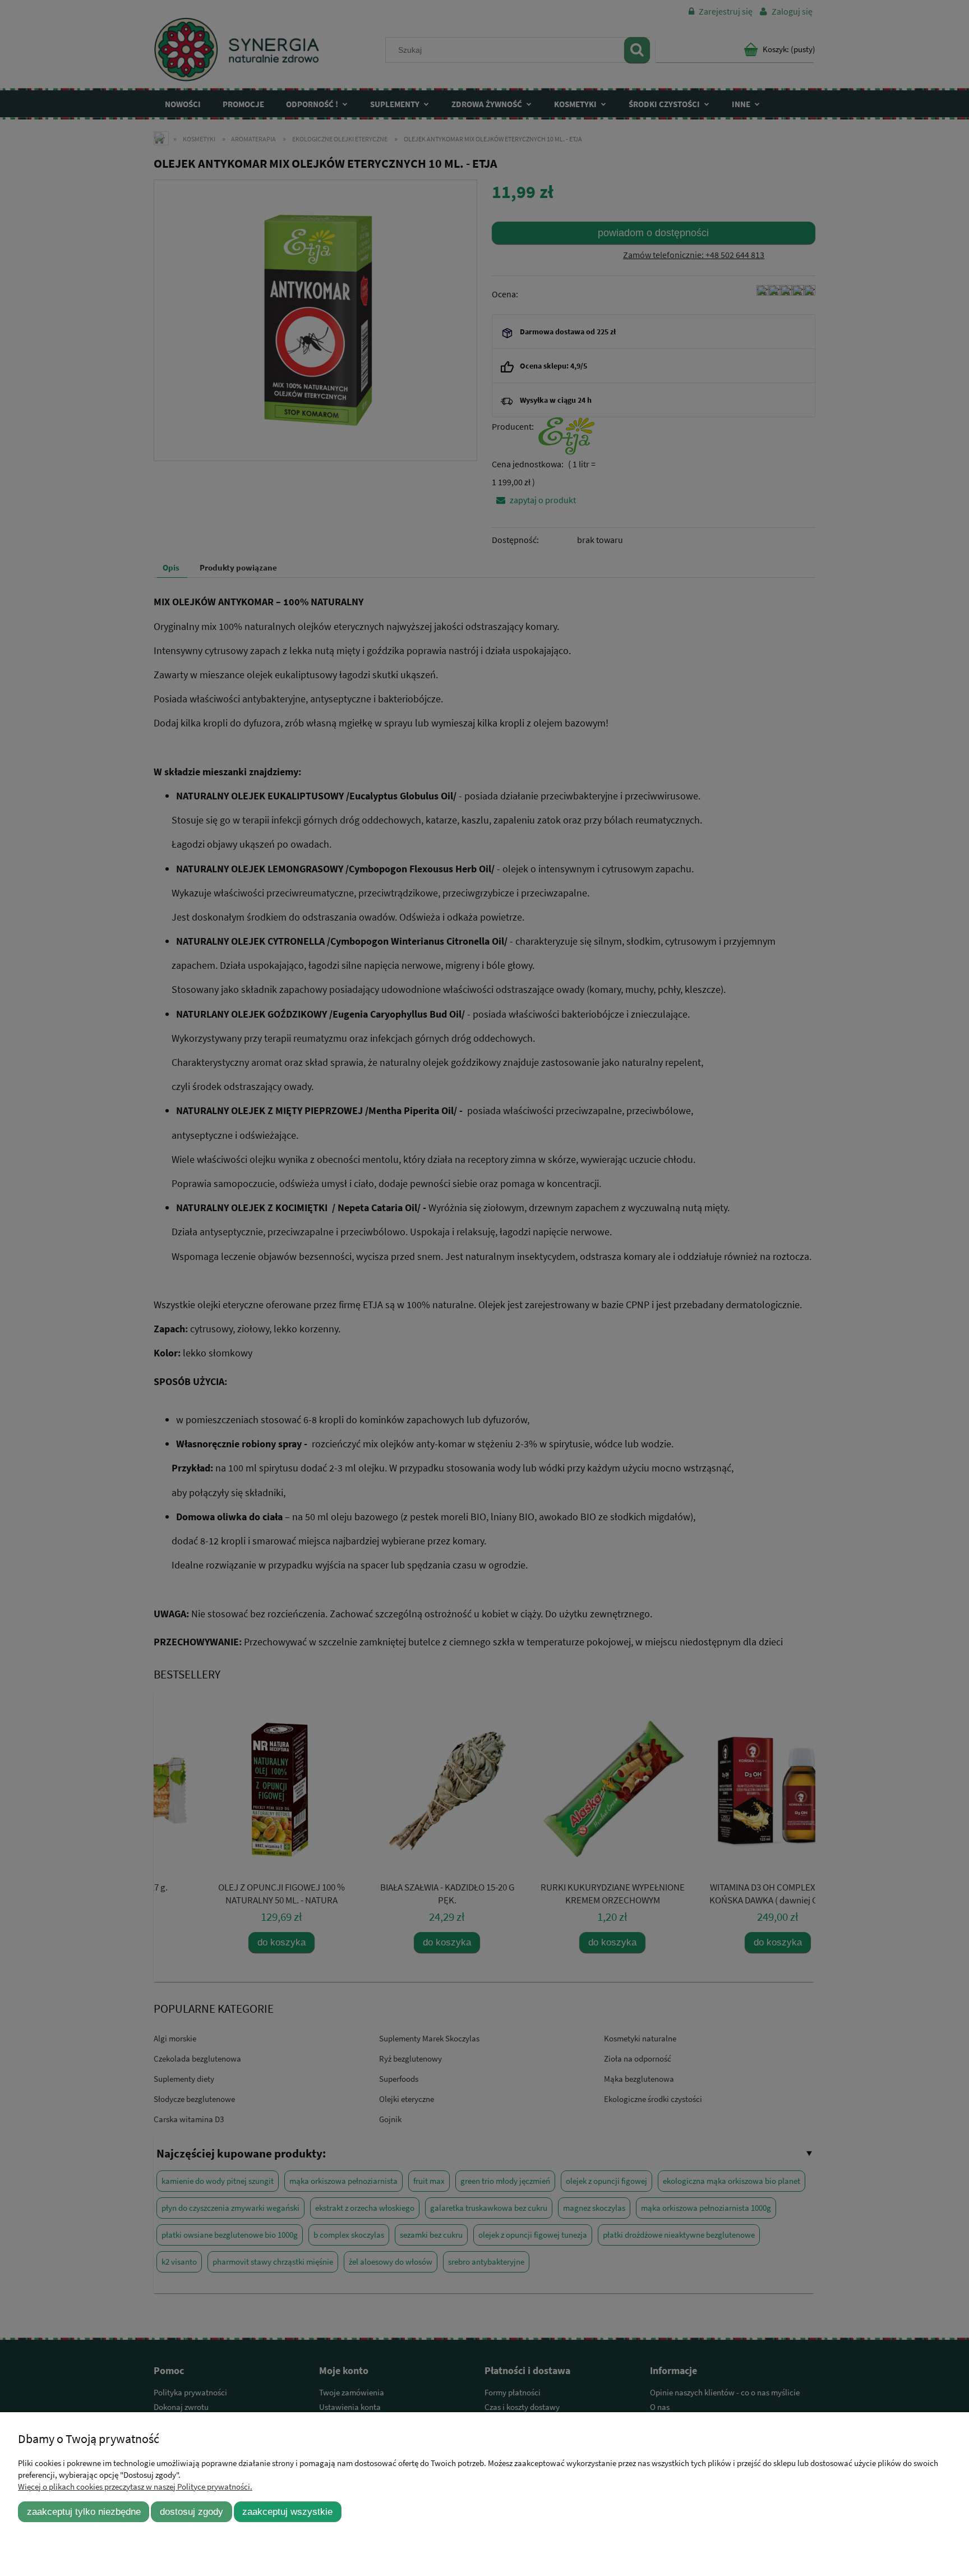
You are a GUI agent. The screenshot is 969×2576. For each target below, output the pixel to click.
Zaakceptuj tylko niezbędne (84, 2511)
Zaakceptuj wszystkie (287, 2511)
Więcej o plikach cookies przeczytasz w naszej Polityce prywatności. (135, 2487)
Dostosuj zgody (192, 2511)
